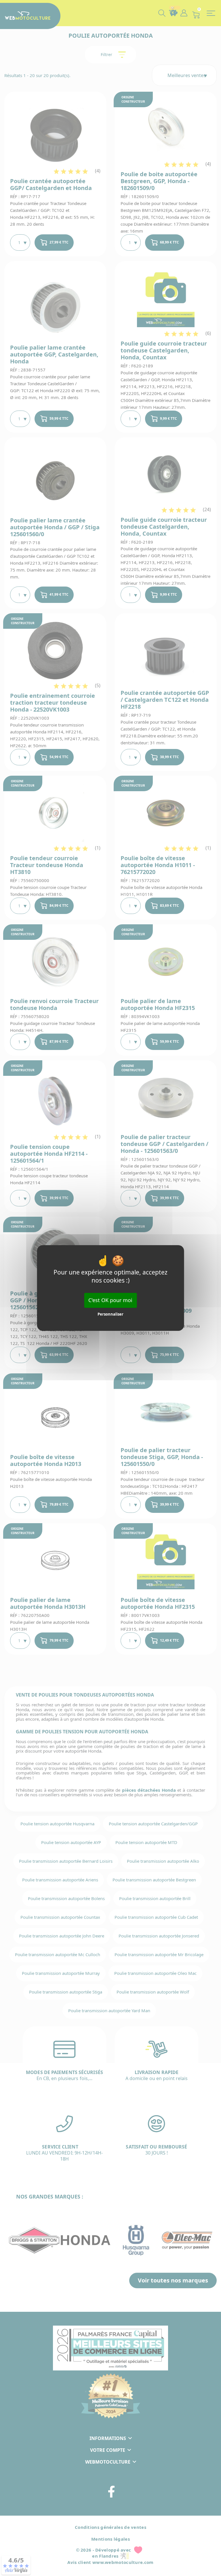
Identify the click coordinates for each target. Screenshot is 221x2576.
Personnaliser (110, 1314)
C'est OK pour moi (110, 1300)
